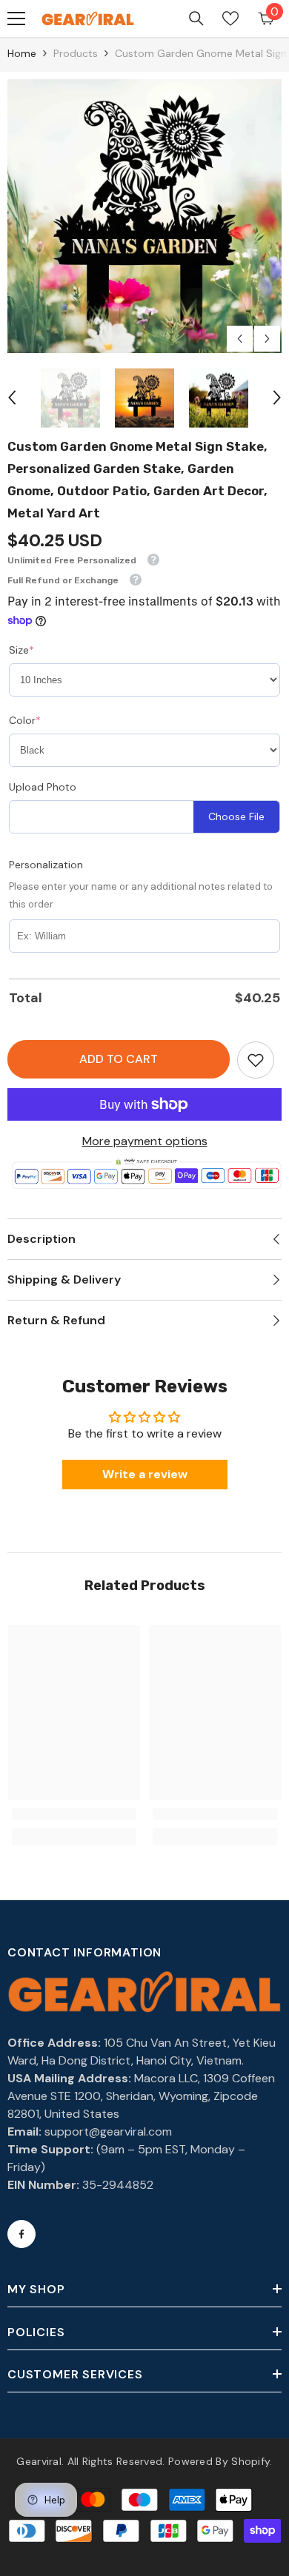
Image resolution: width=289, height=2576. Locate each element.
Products (76, 53)
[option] (144, 216)
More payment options (145, 1141)
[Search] (196, 19)
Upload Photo (43, 787)
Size (21, 650)
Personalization (46, 865)
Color (25, 720)
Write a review (145, 1474)
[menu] (16, 19)
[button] (240, 339)
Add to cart (119, 1059)
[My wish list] (230, 19)
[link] (256, 1060)
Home (22, 53)
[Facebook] (21, 2234)
